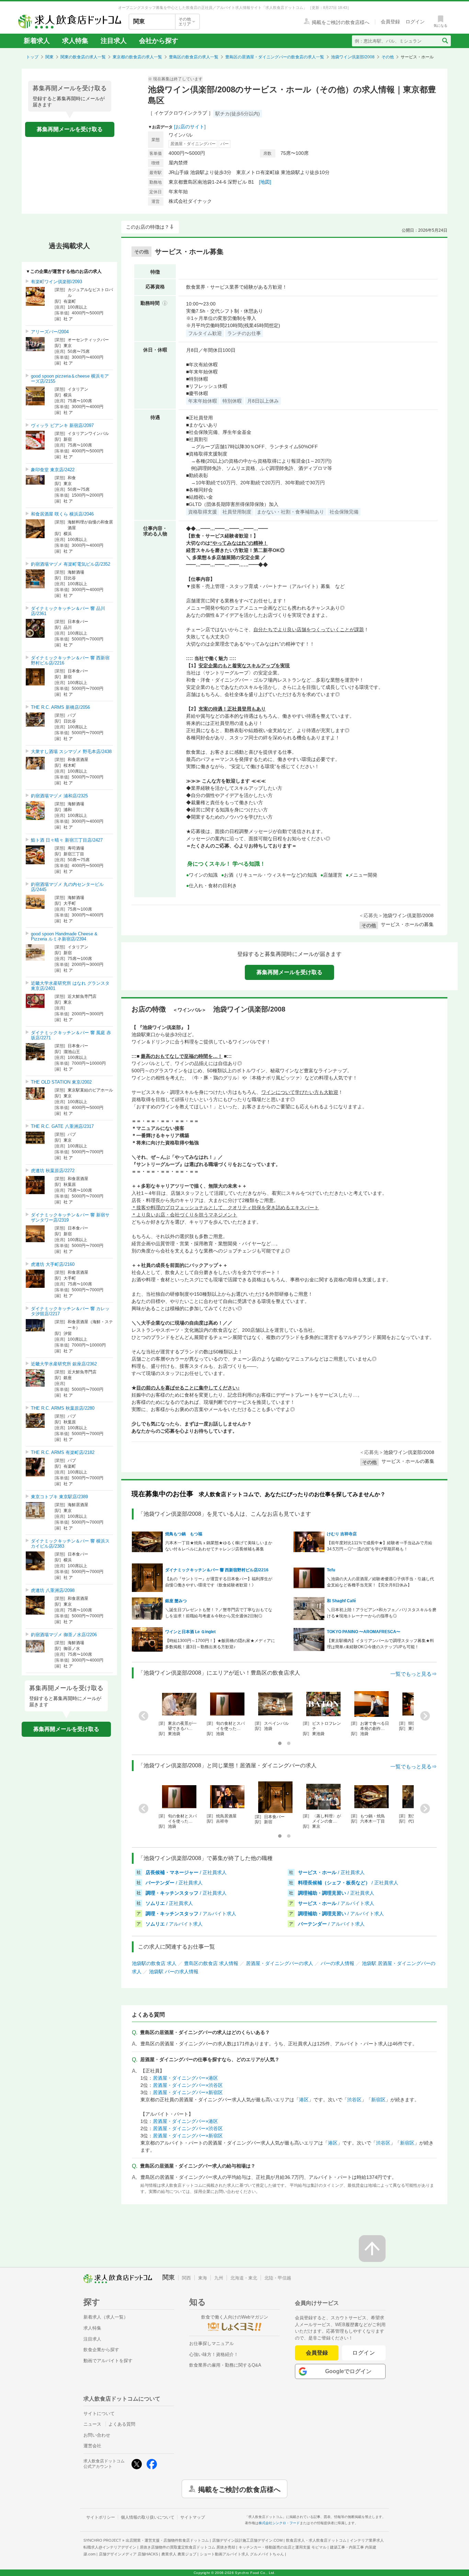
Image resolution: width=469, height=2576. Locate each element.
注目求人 (114, 41)
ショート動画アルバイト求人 (242, 2554)
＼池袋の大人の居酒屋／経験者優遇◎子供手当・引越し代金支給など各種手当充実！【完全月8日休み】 (380, 1582)
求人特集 (75, 41)
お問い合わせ (97, 2435)
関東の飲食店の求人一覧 (83, 57)
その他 (388, 57)
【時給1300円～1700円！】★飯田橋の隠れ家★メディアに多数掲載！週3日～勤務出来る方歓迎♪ (220, 1644)
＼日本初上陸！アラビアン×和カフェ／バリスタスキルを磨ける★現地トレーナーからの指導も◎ (382, 1613)
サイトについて (99, 2413)
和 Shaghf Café (341, 1601)
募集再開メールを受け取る (70, 129)
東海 (203, 2278)
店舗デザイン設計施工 (247, 2540)
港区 (304, 2100)
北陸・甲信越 (278, 2278)
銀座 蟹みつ (176, 1601)
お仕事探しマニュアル (211, 2343)
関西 (186, 2278)
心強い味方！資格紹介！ (214, 2354)
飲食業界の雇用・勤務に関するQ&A (225, 2365)
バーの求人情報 (338, 1963)
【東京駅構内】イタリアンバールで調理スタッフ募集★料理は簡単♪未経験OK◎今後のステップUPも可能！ (380, 1644)
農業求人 (179, 2554)
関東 (49, 57)
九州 (219, 2278)
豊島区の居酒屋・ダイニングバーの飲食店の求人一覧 (275, 57)
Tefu (331, 1570)
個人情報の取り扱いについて (148, 2517)
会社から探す (159, 41)
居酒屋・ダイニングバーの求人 (279, 1963)
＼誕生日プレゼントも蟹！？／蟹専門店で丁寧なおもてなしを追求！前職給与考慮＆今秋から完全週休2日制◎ (219, 1613)
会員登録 (317, 2353)
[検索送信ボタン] (445, 41)
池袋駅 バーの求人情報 (174, 1972)
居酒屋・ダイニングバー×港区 (185, 2078)
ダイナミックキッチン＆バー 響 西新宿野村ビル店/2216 (217, 1570)
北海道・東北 (244, 2278)
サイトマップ (193, 2517)
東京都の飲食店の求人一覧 (137, 57)
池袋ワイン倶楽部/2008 (353, 57)
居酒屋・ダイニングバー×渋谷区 (188, 2085)
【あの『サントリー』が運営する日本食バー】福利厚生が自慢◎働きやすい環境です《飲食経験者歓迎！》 (219, 1582)
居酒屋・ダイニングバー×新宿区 (188, 2092)
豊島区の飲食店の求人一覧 (194, 57)
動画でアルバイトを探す (108, 2361)
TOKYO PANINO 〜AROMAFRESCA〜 (364, 1632)
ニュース (92, 2424)
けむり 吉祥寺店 (342, 1534)
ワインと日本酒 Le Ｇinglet (190, 1632)
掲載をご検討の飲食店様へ (239, 2489)
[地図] (265, 182)
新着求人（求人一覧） (106, 2317)
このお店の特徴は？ (148, 227)
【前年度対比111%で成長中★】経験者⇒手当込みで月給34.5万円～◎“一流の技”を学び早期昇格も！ (380, 1546)
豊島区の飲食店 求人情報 (211, 1963)
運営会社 (92, 2446)
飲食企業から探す (101, 2350)
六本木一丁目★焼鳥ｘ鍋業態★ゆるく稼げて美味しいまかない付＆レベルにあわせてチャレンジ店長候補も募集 (219, 1546)
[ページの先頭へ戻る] (372, 2249)
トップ (32, 57)
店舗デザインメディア (128, 2554)
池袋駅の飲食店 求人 (154, 1963)
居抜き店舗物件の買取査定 (187, 2547)
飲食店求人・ (316, 2540)
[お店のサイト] (190, 127)
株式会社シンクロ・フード (279, 2523)
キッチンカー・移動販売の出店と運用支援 (283, 2547)
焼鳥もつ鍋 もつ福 (184, 1534)
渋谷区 (354, 2100)
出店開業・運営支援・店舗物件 (167, 2540)
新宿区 (378, 2100)
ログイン (364, 2353)
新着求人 (37, 41)
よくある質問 (122, 2424)
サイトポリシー (101, 2517)
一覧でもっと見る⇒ (414, 1674)
